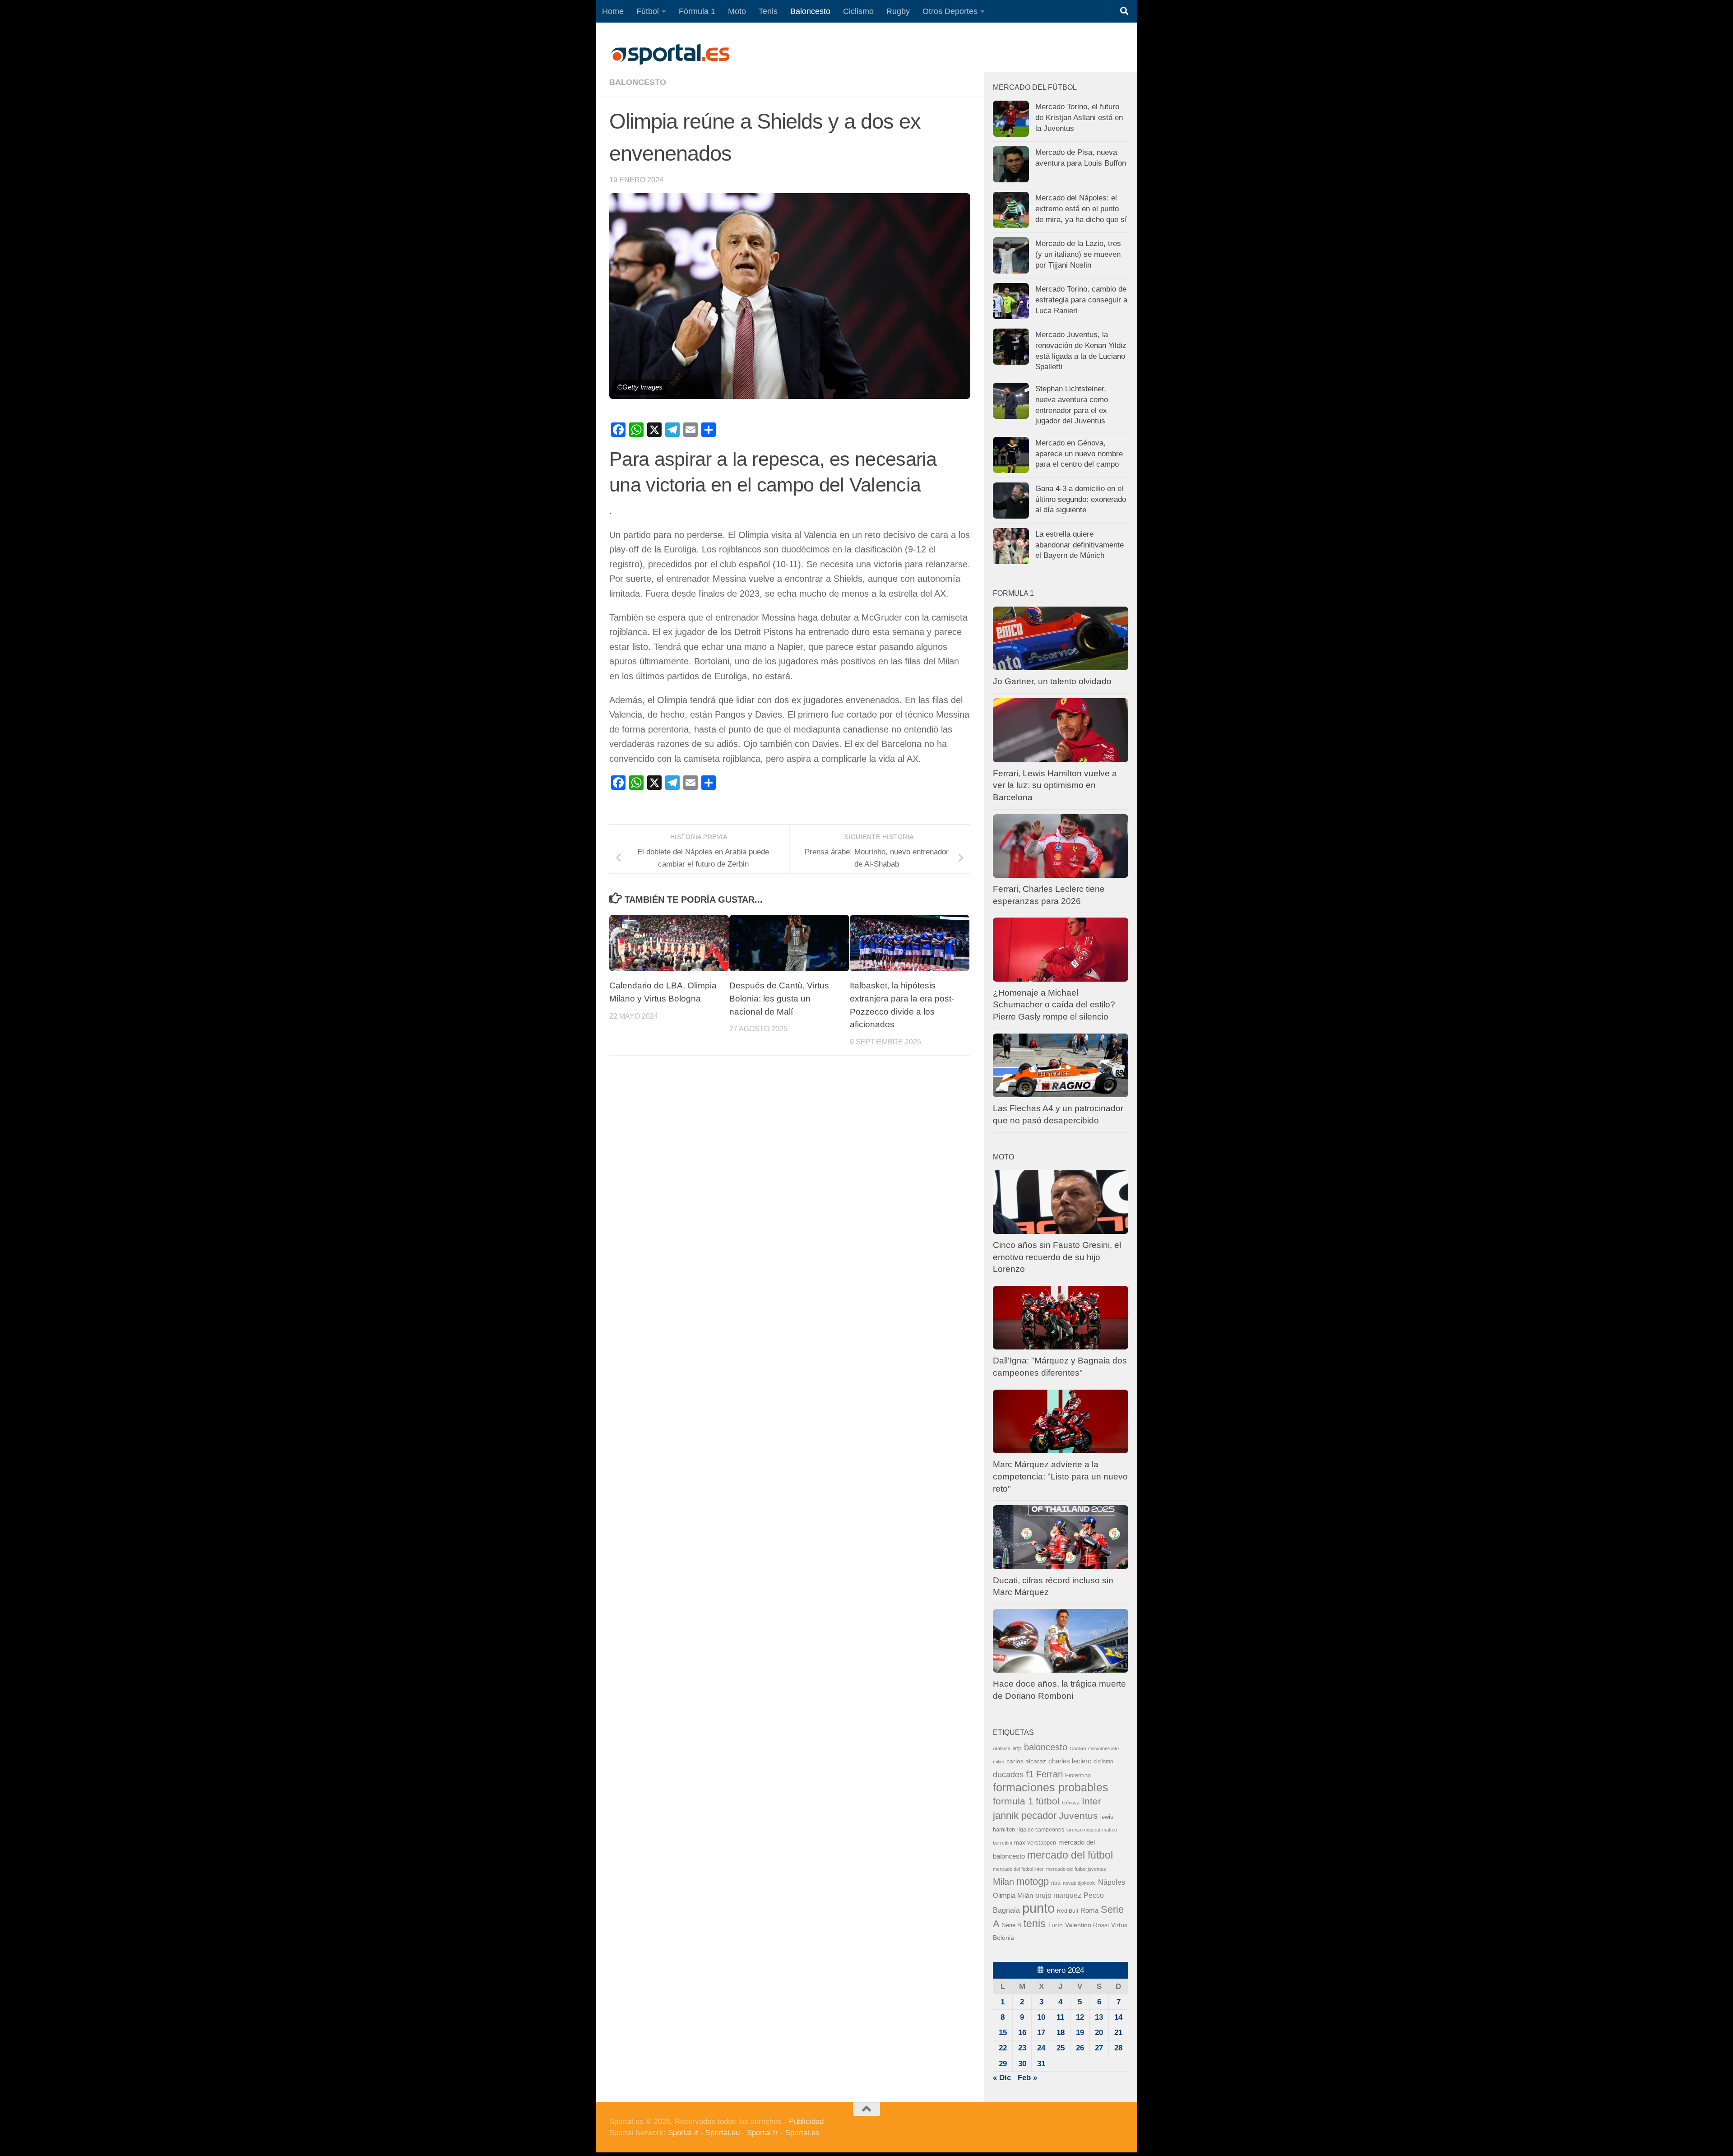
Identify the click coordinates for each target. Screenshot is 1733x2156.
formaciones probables (1051, 1787)
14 (1118, 2017)
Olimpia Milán (1013, 1896)
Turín (1055, 1925)
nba (1056, 1883)
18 (1061, 2033)
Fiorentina (1078, 1775)
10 (1041, 2017)
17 (1041, 2033)
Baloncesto (810, 11)
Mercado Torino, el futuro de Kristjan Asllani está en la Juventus (1079, 117)
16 (1022, 2033)
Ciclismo (858, 11)
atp (1017, 1748)
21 (1118, 2033)
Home (613, 11)
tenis (1035, 1924)
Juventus (1078, 1815)
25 (1061, 2048)
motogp (1033, 1881)
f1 (1030, 1774)
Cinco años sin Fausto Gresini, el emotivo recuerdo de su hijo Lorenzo (1057, 1257)
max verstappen (1035, 1843)
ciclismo (1103, 1762)
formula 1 (1013, 1801)
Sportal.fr (762, 2133)
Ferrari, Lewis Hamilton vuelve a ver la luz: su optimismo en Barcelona (1055, 785)
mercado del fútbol (1070, 1855)
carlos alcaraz (1026, 1761)
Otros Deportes (950, 11)
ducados (1008, 1775)
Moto (737, 11)
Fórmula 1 (697, 11)
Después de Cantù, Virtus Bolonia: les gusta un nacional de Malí (779, 999)
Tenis (768, 11)
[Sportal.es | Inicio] (670, 54)
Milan (1003, 1882)
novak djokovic (1079, 1883)
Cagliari (1078, 1748)
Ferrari (1050, 1774)
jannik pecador (1025, 1815)
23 (1022, 2048)
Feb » (1027, 2078)
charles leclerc (1070, 1761)
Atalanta (1002, 1748)
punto (1038, 1908)
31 (1041, 2064)
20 (1099, 2033)
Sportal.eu (723, 2133)
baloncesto (638, 82)
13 (1099, 2017)
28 (1118, 2048)
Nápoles (1112, 1882)
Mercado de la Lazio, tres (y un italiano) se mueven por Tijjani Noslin (1078, 254)
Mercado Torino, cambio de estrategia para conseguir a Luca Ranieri (1081, 300)
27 (1099, 2048)
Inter (1091, 1801)
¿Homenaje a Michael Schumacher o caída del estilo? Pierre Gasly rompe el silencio (1054, 1005)
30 (1022, 2064)
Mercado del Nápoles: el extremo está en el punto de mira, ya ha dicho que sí (1081, 209)
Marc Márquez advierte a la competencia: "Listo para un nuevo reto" (1060, 1476)
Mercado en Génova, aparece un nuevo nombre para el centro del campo (1079, 454)
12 (1080, 2017)
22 (1003, 2048)
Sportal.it (683, 2133)
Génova (1071, 1803)
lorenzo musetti (1083, 1830)
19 (1080, 2033)
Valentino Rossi (1087, 1925)
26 (1080, 2048)
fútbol (1048, 1801)
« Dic (1002, 2078)
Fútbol (648, 11)
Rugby (898, 11)
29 (1003, 2064)
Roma (1089, 1910)
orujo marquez (1058, 1895)
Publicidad (806, 2121)
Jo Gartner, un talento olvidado (1052, 681)
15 (1003, 2033)
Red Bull (1068, 1911)
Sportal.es (802, 2133)
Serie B (1012, 1925)
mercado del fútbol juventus (1076, 1869)
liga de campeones (1041, 1830)
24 (1041, 2048)
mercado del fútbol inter (1018, 1869)
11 (1060, 2017)
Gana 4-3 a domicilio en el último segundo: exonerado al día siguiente (1081, 499)
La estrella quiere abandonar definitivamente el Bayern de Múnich (1080, 545)
